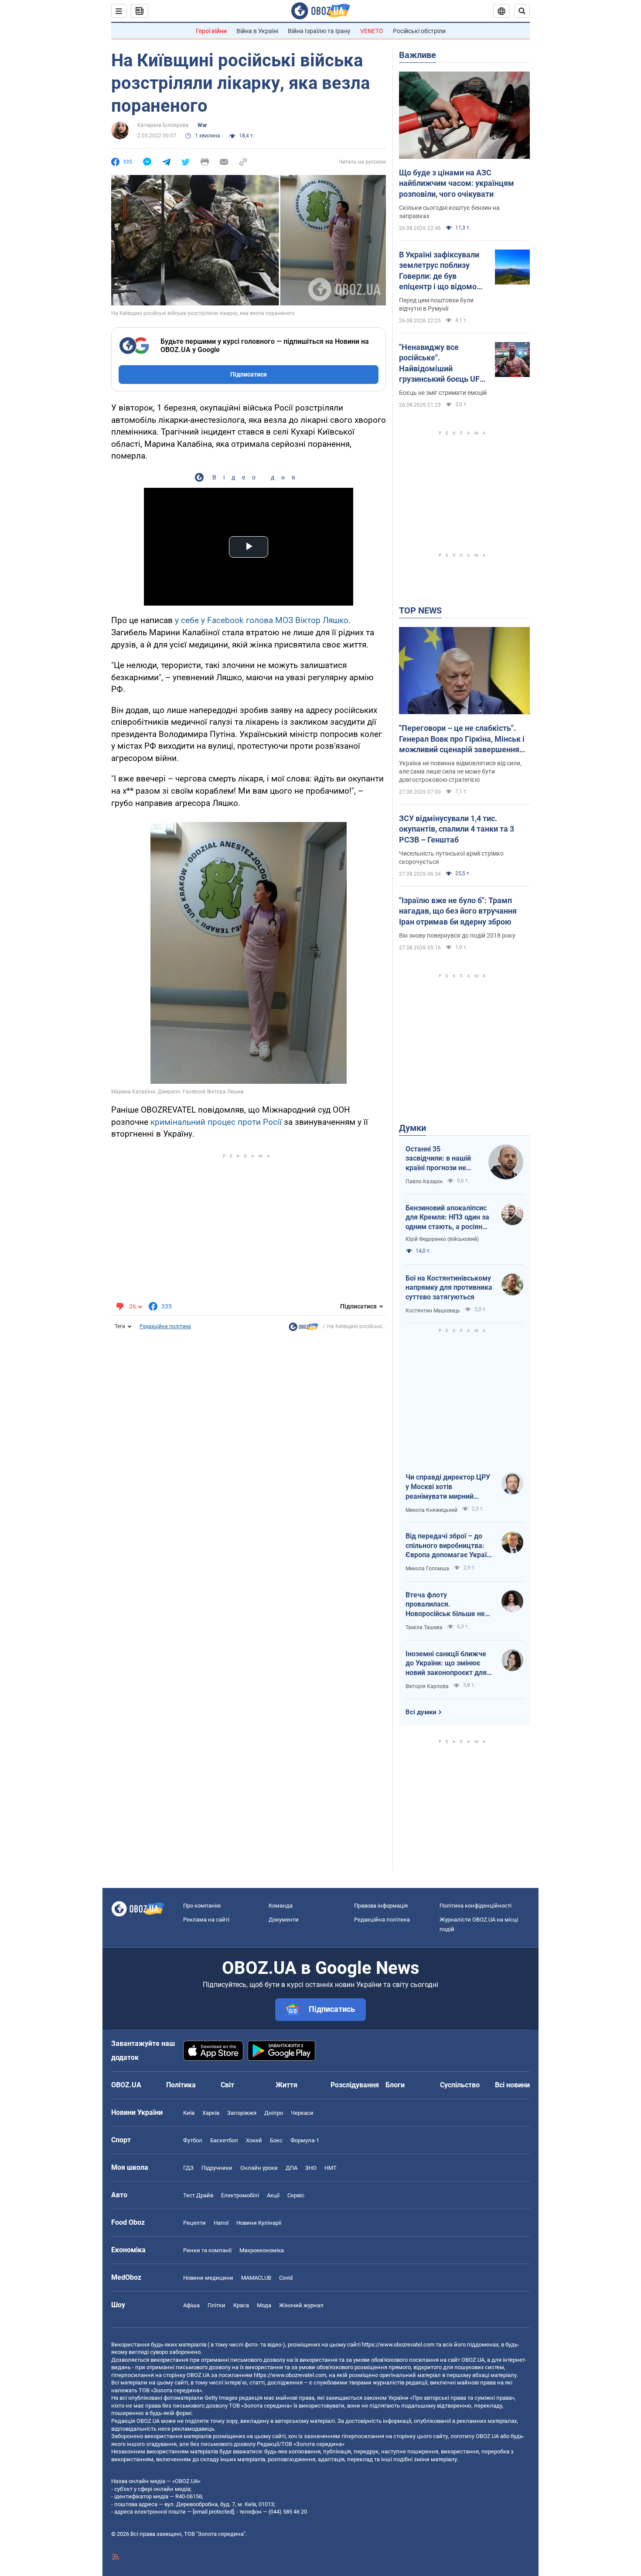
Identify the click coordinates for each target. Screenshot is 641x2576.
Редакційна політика (165, 1326)
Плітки (217, 2305)
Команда (281, 1906)
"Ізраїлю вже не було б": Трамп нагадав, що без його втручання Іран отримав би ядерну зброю (458, 911)
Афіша (191, 2305)
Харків (211, 2113)
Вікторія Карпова (427, 1686)
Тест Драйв (198, 2195)
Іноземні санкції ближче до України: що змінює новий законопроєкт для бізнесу (446, 1664)
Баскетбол (224, 2140)
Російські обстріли (419, 31)
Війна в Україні (257, 31)
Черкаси (302, 2113)
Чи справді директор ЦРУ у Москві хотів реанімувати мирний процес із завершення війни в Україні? (448, 1487)
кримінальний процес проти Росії (216, 1122)
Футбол (193, 2140)
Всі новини (512, 2085)
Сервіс (296, 2195)
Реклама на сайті (206, 1920)
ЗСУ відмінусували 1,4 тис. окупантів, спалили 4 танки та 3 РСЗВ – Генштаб (457, 829)
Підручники (217, 2168)
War (202, 125)
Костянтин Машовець (433, 1311)
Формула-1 (305, 2140)
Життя (286, 2085)
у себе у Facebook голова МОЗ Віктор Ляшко (262, 620)
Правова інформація (381, 1906)
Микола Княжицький (431, 1510)
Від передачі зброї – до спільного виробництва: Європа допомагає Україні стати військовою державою (449, 1546)
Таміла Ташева (424, 1627)
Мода (264, 2305)
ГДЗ (188, 2168)
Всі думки (421, 1712)
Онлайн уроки (259, 2168)
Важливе (418, 55)
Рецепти (194, 2223)
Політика (181, 2085)
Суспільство (460, 2085)
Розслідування (355, 2085)
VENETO (372, 31)
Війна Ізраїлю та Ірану (319, 31)
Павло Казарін (424, 1182)
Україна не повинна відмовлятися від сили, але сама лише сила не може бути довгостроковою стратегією (460, 771)
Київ (189, 2113)
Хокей (254, 2140)
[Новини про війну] (303, 1329)
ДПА (292, 2168)
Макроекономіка (262, 2250)
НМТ (331, 2168)
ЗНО (311, 2168)
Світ (227, 2085)
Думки (413, 1128)
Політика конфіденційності (476, 1906)
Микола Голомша (427, 1569)
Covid (286, 2278)
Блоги (395, 2085)
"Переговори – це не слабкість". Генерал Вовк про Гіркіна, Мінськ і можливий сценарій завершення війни (462, 739)
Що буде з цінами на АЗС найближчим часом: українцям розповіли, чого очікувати (457, 183)
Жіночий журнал (301, 2305)
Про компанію (202, 1906)
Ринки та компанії (207, 2250)
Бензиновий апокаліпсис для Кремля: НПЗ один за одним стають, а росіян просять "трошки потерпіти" (447, 1218)
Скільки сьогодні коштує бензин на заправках (449, 212)
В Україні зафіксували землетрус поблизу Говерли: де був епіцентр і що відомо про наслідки (439, 271)
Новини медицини (208, 2278)
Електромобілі (240, 2195)
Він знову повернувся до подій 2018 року (457, 935)
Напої (221, 2223)
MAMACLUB (256, 2278)
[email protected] (213, 2512)
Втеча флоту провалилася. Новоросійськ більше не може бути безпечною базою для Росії (445, 1605)
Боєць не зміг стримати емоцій (443, 393)
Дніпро (274, 2113)
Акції (273, 2195)
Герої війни (211, 31)
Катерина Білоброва (163, 125)
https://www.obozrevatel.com (398, 2345)
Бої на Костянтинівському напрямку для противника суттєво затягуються (449, 1288)
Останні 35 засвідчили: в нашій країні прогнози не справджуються (438, 1159)
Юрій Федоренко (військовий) (442, 1239)
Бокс (276, 2140)
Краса (241, 2305)
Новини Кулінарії (259, 2223)
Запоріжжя (242, 2113)
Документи (284, 1920)
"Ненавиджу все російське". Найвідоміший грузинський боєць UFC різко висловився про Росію (442, 363)
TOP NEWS (420, 610)
